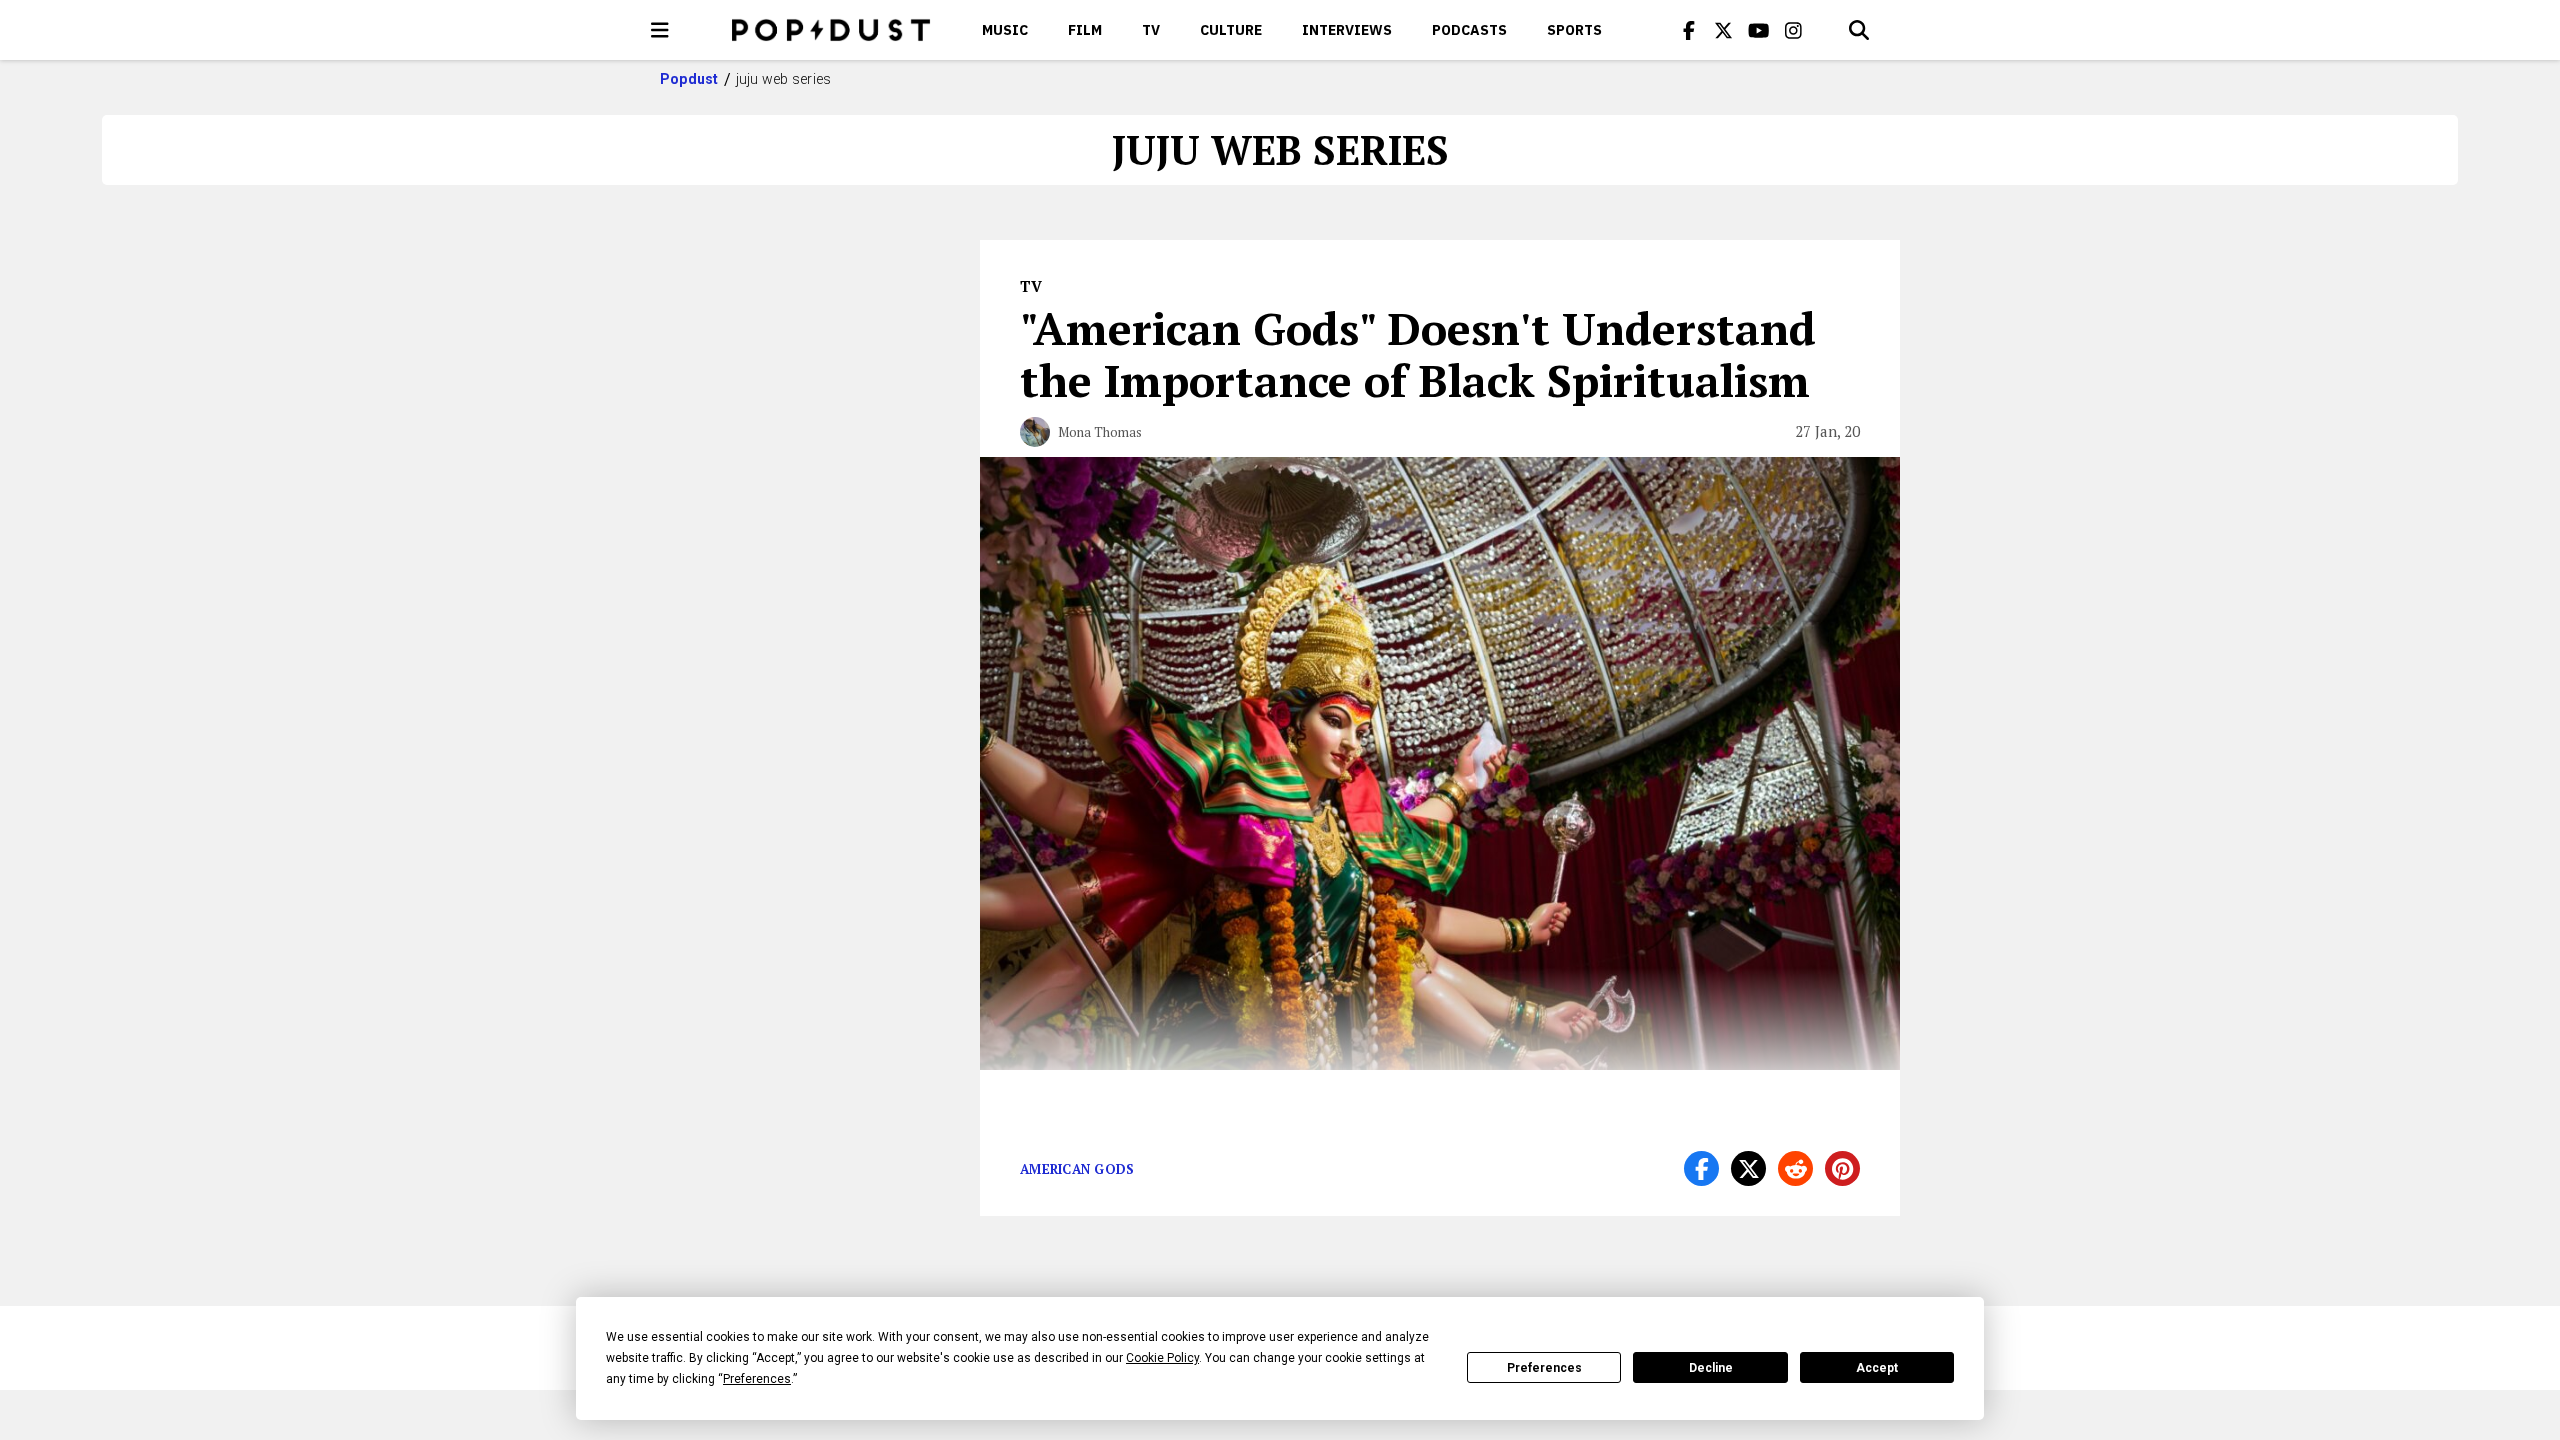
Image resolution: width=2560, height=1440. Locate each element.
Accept (1877, 1368)
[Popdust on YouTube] (1759, 30)
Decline (1711, 1368)
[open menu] (660, 30)
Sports (1574, 30)
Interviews (1347, 30)
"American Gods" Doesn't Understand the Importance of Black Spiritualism (1418, 354)
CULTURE (1231, 30)
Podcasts (1469, 30)
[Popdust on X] (1724, 30)
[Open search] (1859, 30)
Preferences (1544, 1368)
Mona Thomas (1100, 432)
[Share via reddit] (1795, 1168)
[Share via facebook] (1701, 1168)
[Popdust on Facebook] (1689, 30)
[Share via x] (1748, 1168)
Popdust (689, 79)
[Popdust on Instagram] (1794, 30)
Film (1085, 30)
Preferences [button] (757, 1379)
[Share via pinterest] (1842, 1168)
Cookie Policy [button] (1162, 1358)
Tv (1151, 30)
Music (1005, 30)
